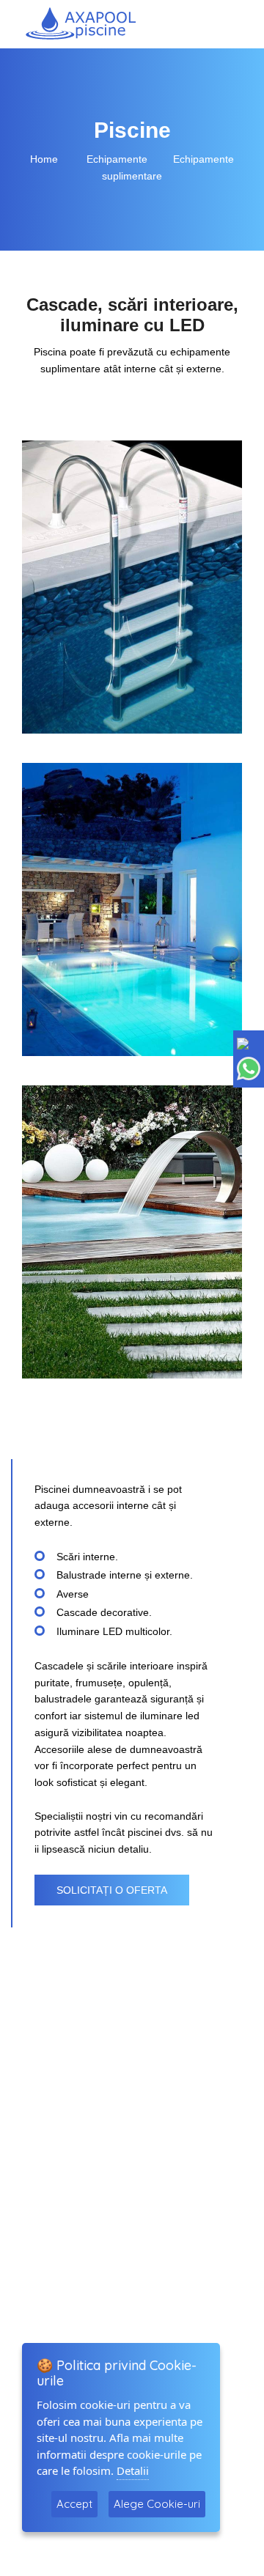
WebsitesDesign (120, 2545)
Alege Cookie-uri (157, 2504)
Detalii (133, 2470)
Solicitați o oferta (112, 1890)
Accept (74, 2504)
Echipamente (117, 159)
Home (45, 159)
